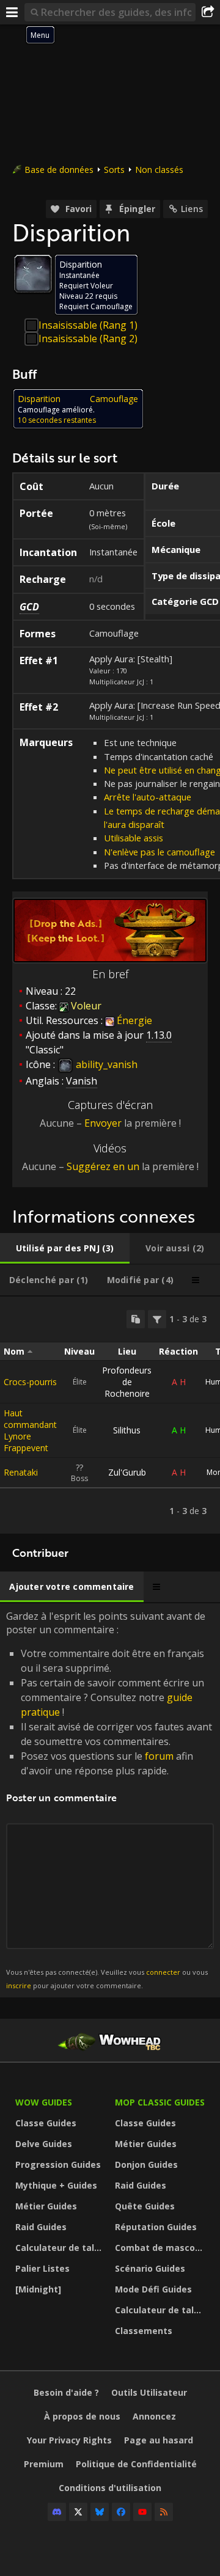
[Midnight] (38, 2289)
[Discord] (57, 2512)
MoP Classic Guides (160, 2102)
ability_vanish (105, 1064)
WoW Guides (44, 2102)
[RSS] (164, 2512)
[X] (78, 2512)
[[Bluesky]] (100, 2512)
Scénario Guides (150, 2268)
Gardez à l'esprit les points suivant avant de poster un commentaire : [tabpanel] (109, 1800)
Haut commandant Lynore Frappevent (30, 1430)
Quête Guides (145, 2206)
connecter (163, 1972)
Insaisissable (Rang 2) (88, 338)
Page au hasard (159, 2440)
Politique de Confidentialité (136, 2464)
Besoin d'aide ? (66, 2392)
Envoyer (103, 1123)
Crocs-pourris (30, 1382)
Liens (192, 209)
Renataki (21, 1472)
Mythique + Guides (56, 2185)
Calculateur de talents (62, 2248)
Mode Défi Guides (153, 2289)
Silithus (127, 1430)
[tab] (65, 1248)
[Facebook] (121, 2512)
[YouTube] (142, 2512)
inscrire (19, 1985)
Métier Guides (46, 2206)
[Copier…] (136, 1319)
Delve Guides (44, 2144)
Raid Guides (41, 2227)
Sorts (114, 170)
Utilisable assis (134, 838)
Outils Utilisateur (149, 2392)
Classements (144, 2331)
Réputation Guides (156, 2227)
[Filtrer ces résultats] (157, 1319)
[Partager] (208, 12)
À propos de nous (82, 2416)
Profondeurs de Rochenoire (127, 1382)
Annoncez (154, 2416)
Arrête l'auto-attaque (148, 797)
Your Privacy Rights (69, 2440)
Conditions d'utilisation (110, 2488)
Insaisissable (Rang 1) (88, 325)
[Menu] (12, 12)
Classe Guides (46, 2123)
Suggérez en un (103, 1166)
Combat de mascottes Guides (162, 2248)
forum (159, 1756)
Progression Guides (58, 2164)
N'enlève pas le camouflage (159, 852)
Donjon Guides (146, 2164)
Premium (44, 2464)
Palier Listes (42, 2268)
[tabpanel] (110, 1415)
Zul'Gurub (127, 1472)
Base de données (59, 170)
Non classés (159, 170)
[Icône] (33, 274)
